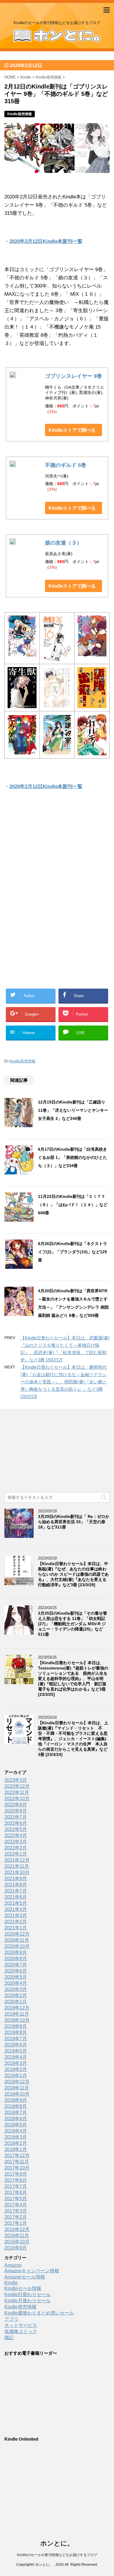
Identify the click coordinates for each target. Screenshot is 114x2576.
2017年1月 (16, 2223)
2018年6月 (16, 2119)
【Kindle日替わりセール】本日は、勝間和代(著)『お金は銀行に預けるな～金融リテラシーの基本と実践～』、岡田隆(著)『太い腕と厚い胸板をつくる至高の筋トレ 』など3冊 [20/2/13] (64, 1382)
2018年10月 (17, 2094)
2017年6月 (16, 2192)
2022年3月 (16, 1842)
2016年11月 (17, 2236)
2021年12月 (17, 1860)
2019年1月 (16, 2076)
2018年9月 (16, 2100)
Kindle (11, 2283)
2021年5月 (16, 1903)
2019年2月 (16, 2069)
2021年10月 (17, 1872)
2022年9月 (16, 1805)
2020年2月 (16, 1996)
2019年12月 (17, 2008)
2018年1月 (16, 2149)
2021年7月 (16, 1891)
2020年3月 (16, 1989)
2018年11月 (17, 2088)
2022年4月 (16, 1835)
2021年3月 (16, 1916)
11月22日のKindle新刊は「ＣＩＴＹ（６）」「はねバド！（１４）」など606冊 (73, 1205)
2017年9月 (16, 2174)
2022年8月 (16, 1811)
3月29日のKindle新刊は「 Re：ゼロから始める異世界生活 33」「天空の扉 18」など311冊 (74, 1522)
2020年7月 (16, 1965)
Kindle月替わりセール (27, 2301)
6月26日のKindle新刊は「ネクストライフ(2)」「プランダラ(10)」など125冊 (72, 1252)
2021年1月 (16, 1928)
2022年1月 (16, 1854)
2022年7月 (16, 1817)
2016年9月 (16, 2248)
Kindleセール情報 (23, 2288)
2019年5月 (16, 2051)
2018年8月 (16, 2106)
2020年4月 (16, 1983)
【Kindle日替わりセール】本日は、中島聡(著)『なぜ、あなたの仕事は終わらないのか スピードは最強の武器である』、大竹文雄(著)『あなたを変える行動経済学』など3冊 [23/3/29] (73, 1574)
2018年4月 (16, 2131)
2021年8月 (16, 1885)
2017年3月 (16, 2211)
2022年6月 (16, 1823)
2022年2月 (16, 1848)
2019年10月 (17, 2020)
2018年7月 (16, 2112)
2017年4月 (16, 2205)
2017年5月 (16, 2199)
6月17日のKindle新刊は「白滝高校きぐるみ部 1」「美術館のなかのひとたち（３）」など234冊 (72, 1157)
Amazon (13, 2265)
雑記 (9, 2338)
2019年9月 (16, 2026)
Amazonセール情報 (25, 2277)
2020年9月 (16, 1952)
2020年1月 (16, 2002)
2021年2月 (16, 1922)
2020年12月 (17, 1934)
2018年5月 (16, 2125)
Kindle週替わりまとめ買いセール (39, 2313)
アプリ (11, 2319)
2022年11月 (17, 1792)
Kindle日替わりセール (27, 2294)
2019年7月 (16, 2039)
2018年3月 (16, 2137)
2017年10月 (17, 2168)
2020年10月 (17, 1946)
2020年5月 (16, 1977)
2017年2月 (16, 2217)
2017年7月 (16, 2186)
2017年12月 (17, 2156)
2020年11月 (17, 1940)
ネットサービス (21, 2325)
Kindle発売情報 (23, 1061)
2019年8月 (16, 2032)
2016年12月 (17, 2229)
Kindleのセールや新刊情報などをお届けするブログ (57, 2555)
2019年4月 (16, 2057)
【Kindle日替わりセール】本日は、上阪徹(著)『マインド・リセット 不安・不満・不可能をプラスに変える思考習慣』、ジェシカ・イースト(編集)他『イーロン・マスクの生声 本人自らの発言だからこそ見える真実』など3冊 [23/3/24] (73, 1739)
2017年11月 (17, 2162)
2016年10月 (17, 2242)
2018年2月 (16, 2143)
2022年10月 (17, 1799)
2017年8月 (16, 2180)
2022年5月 (16, 1829)
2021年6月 (16, 1897)
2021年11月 (17, 1866)
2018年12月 (17, 2082)
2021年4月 (16, 1909)
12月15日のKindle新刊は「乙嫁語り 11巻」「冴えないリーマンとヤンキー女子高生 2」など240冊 (73, 1110)
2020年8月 (16, 1959)
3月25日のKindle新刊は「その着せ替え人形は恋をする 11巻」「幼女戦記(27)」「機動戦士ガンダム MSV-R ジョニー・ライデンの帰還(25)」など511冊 (72, 1624)
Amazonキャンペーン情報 (32, 2271)
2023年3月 (16, 1780)
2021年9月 (16, 1879)
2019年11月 (17, 2014)
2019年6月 (16, 2045)
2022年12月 (17, 1786)
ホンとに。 (57, 2543)
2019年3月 (16, 2063)
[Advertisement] (57, 857)
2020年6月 (16, 1971)
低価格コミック (21, 2331)
